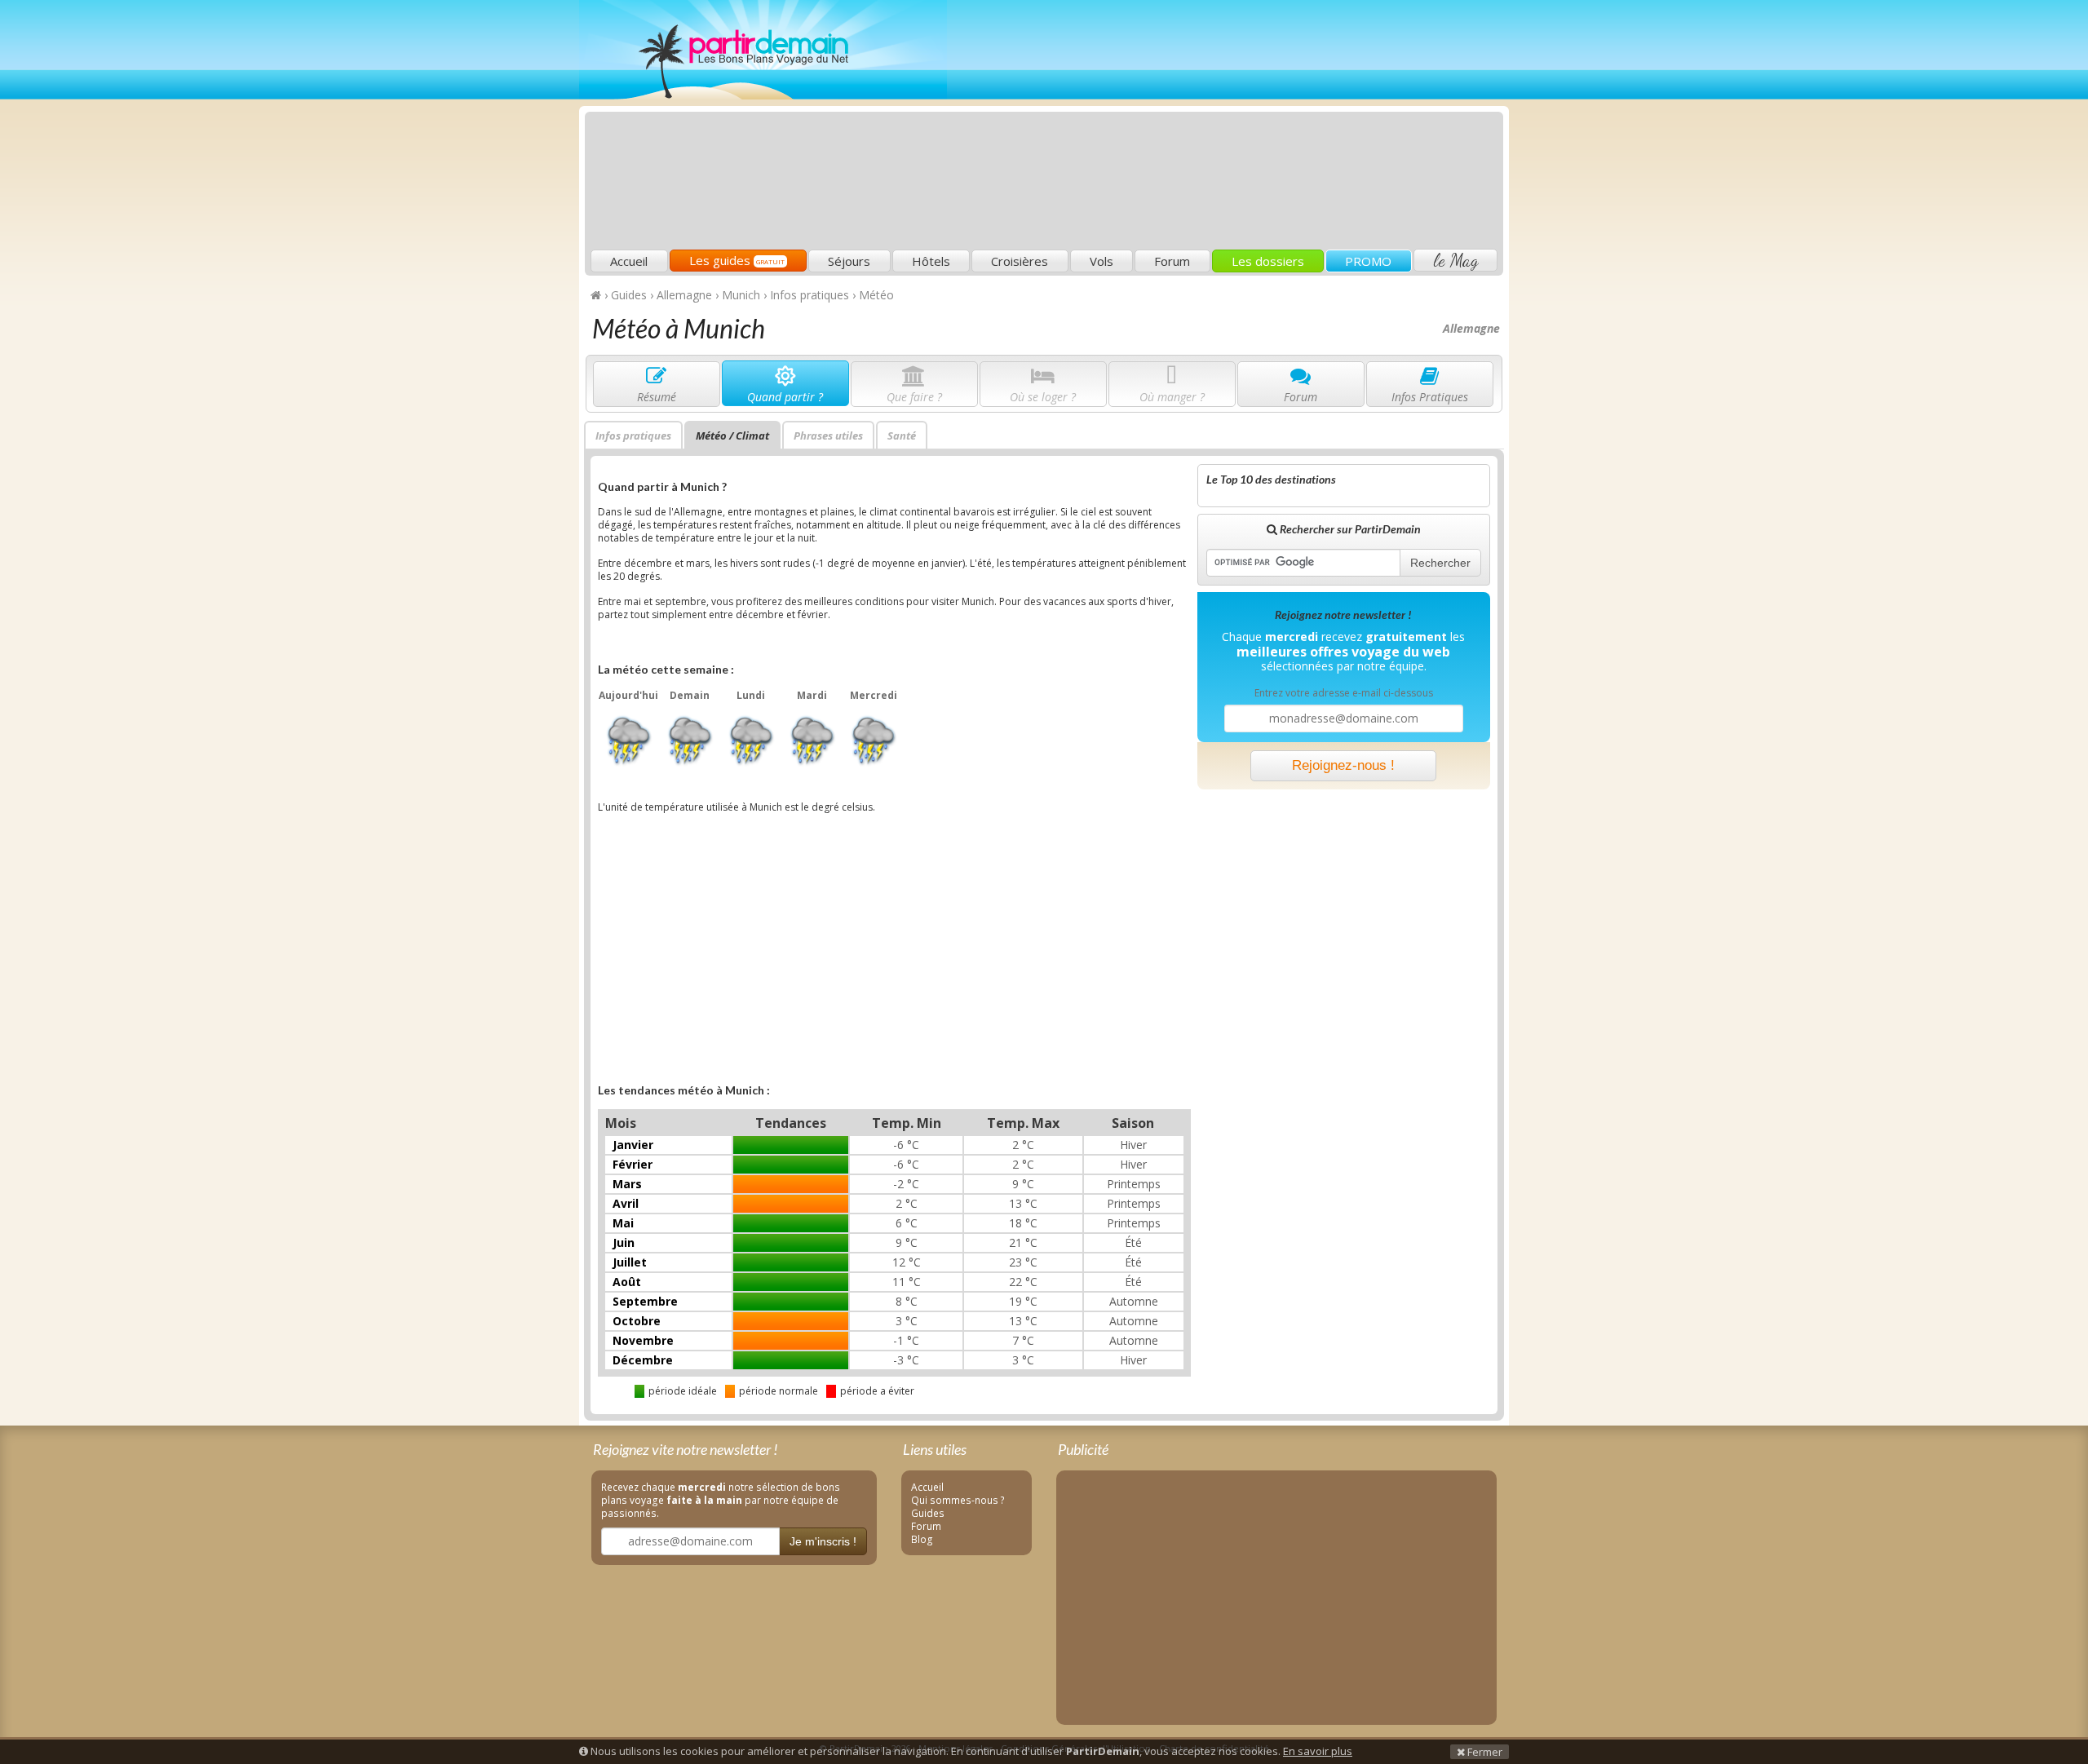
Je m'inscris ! (823, 1541)
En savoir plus (1318, 1751)
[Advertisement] (1203, 127)
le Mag (1455, 260)
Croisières (1020, 261)
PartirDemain (763, 50)
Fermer (1484, 1752)
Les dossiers (1268, 261)
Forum (1172, 261)
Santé (902, 435)
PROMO (1368, 261)
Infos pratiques (633, 435)
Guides (928, 1513)
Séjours (849, 261)
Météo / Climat (732, 435)
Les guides (737, 260)
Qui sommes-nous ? (958, 1500)
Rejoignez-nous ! (1343, 765)
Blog (922, 1539)
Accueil (629, 261)
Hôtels (931, 261)
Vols (1102, 261)
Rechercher (1440, 563)
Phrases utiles (828, 435)
